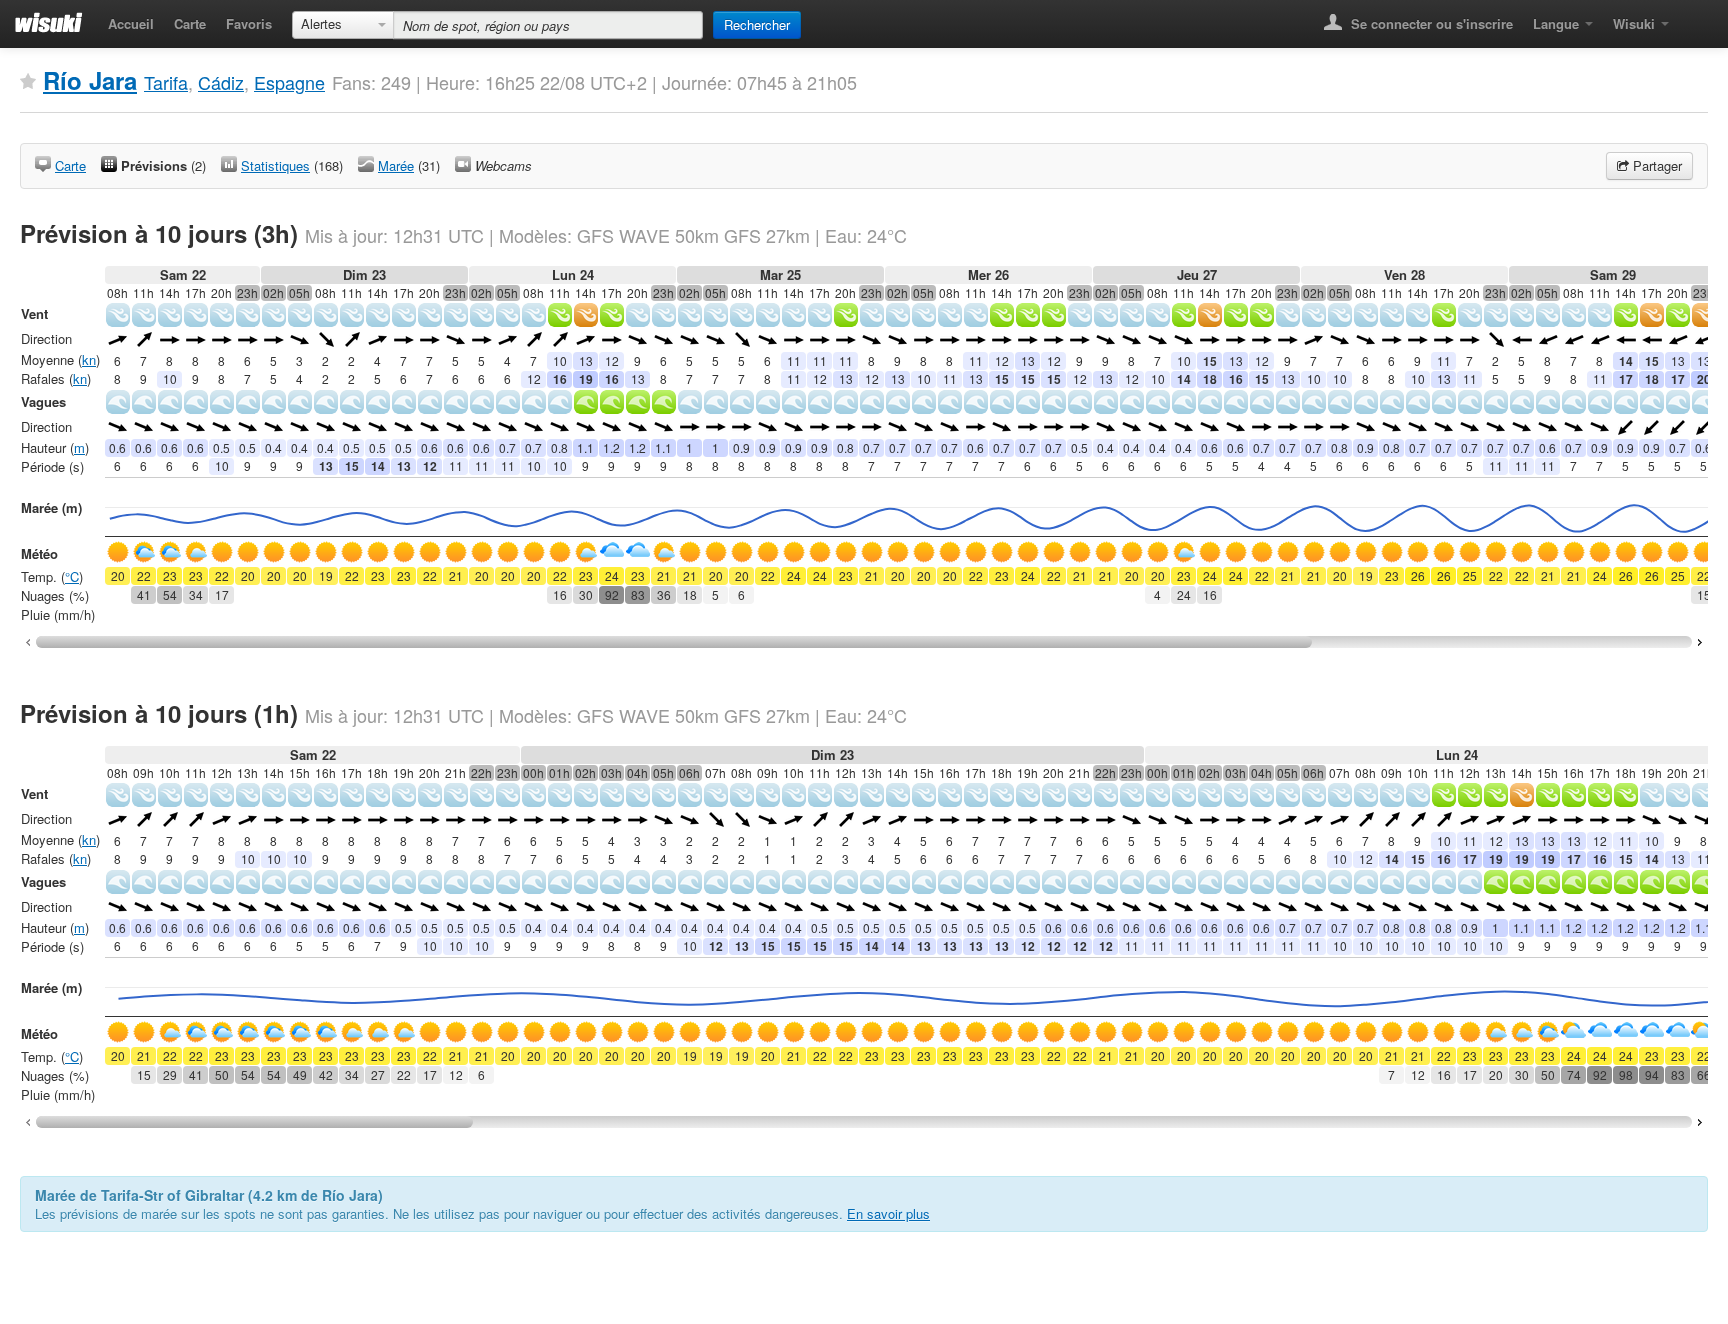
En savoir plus (888, 1213)
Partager (1655, 165)
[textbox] (548, 25)
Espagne (289, 82)
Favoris (249, 23)
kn (89, 359)
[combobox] (343, 25)
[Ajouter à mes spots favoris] (28, 82)
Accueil (131, 23)
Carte (190, 23)
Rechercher (757, 24)
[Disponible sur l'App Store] (1693, 17)
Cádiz (221, 82)
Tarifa (166, 82)
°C (72, 576)
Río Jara (90, 80)
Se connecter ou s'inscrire (1430, 23)
